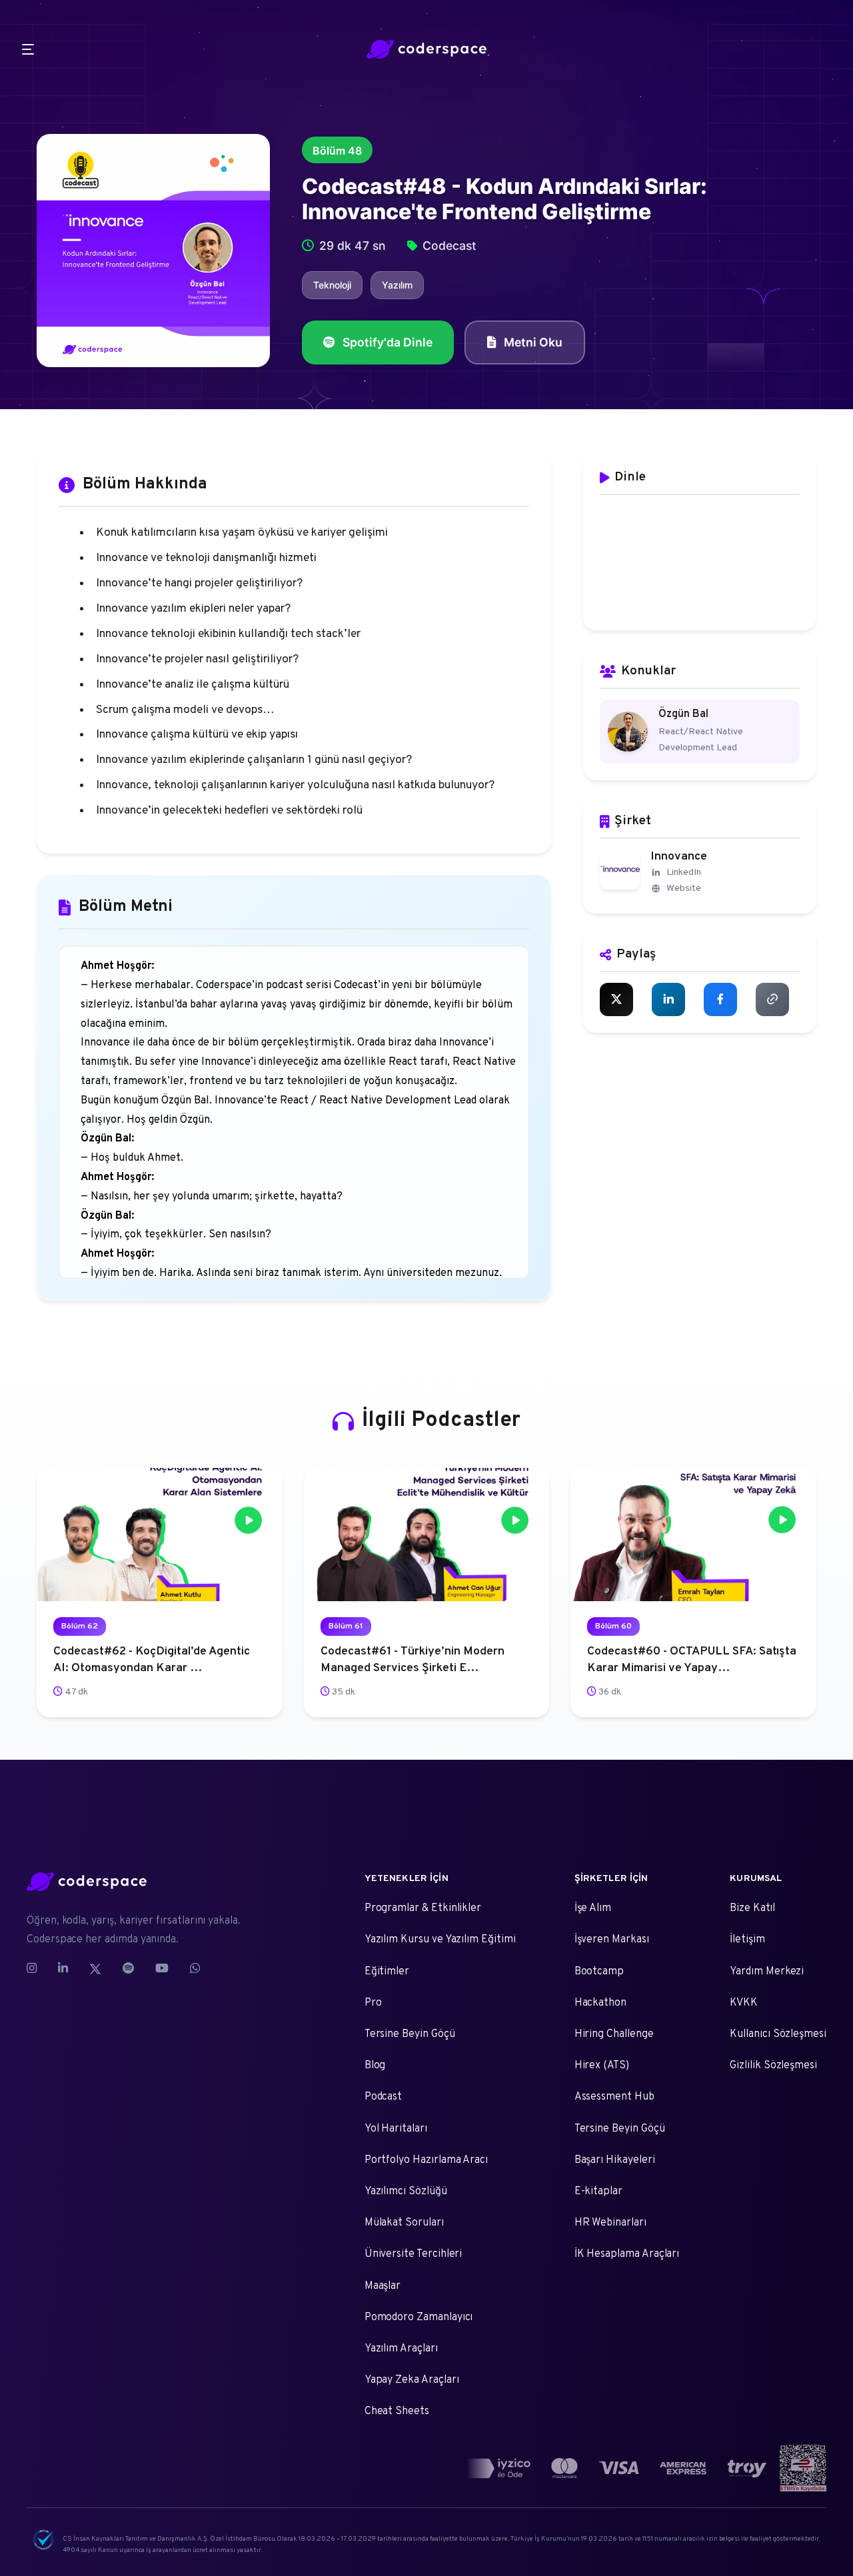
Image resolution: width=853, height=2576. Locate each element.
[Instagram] (37, 1969)
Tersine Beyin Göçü (410, 2034)
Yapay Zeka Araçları (412, 2380)
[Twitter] (95, 1969)
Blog (375, 2066)
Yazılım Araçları (401, 2349)
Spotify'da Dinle (388, 342)
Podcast (384, 2097)
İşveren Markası (612, 1940)
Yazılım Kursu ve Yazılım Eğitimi (440, 1940)
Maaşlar (383, 2286)
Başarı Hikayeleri (615, 2160)
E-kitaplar (598, 2192)
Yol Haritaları (396, 2129)
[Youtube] (162, 1969)
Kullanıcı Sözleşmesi (778, 2034)
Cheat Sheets (397, 2411)
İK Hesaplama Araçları (627, 2254)
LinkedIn (684, 873)
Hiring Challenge (614, 2034)
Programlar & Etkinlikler (423, 1908)
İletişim (747, 1940)
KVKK (744, 2003)
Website (684, 889)
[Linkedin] (63, 1969)
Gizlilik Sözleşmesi (773, 2066)
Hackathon (600, 2003)
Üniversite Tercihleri (414, 2254)
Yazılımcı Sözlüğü (406, 2192)
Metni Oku (533, 342)
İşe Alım (593, 1908)
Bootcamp (599, 1972)
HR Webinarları (610, 2223)
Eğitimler (387, 1972)
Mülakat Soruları (404, 2223)
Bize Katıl (752, 1908)
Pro (373, 2003)
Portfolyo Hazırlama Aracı (426, 2160)
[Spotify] (128, 1969)
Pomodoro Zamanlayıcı (419, 2317)
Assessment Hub (614, 2097)
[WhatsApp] (195, 1969)
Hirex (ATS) (602, 2066)
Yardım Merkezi (767, 1972)
